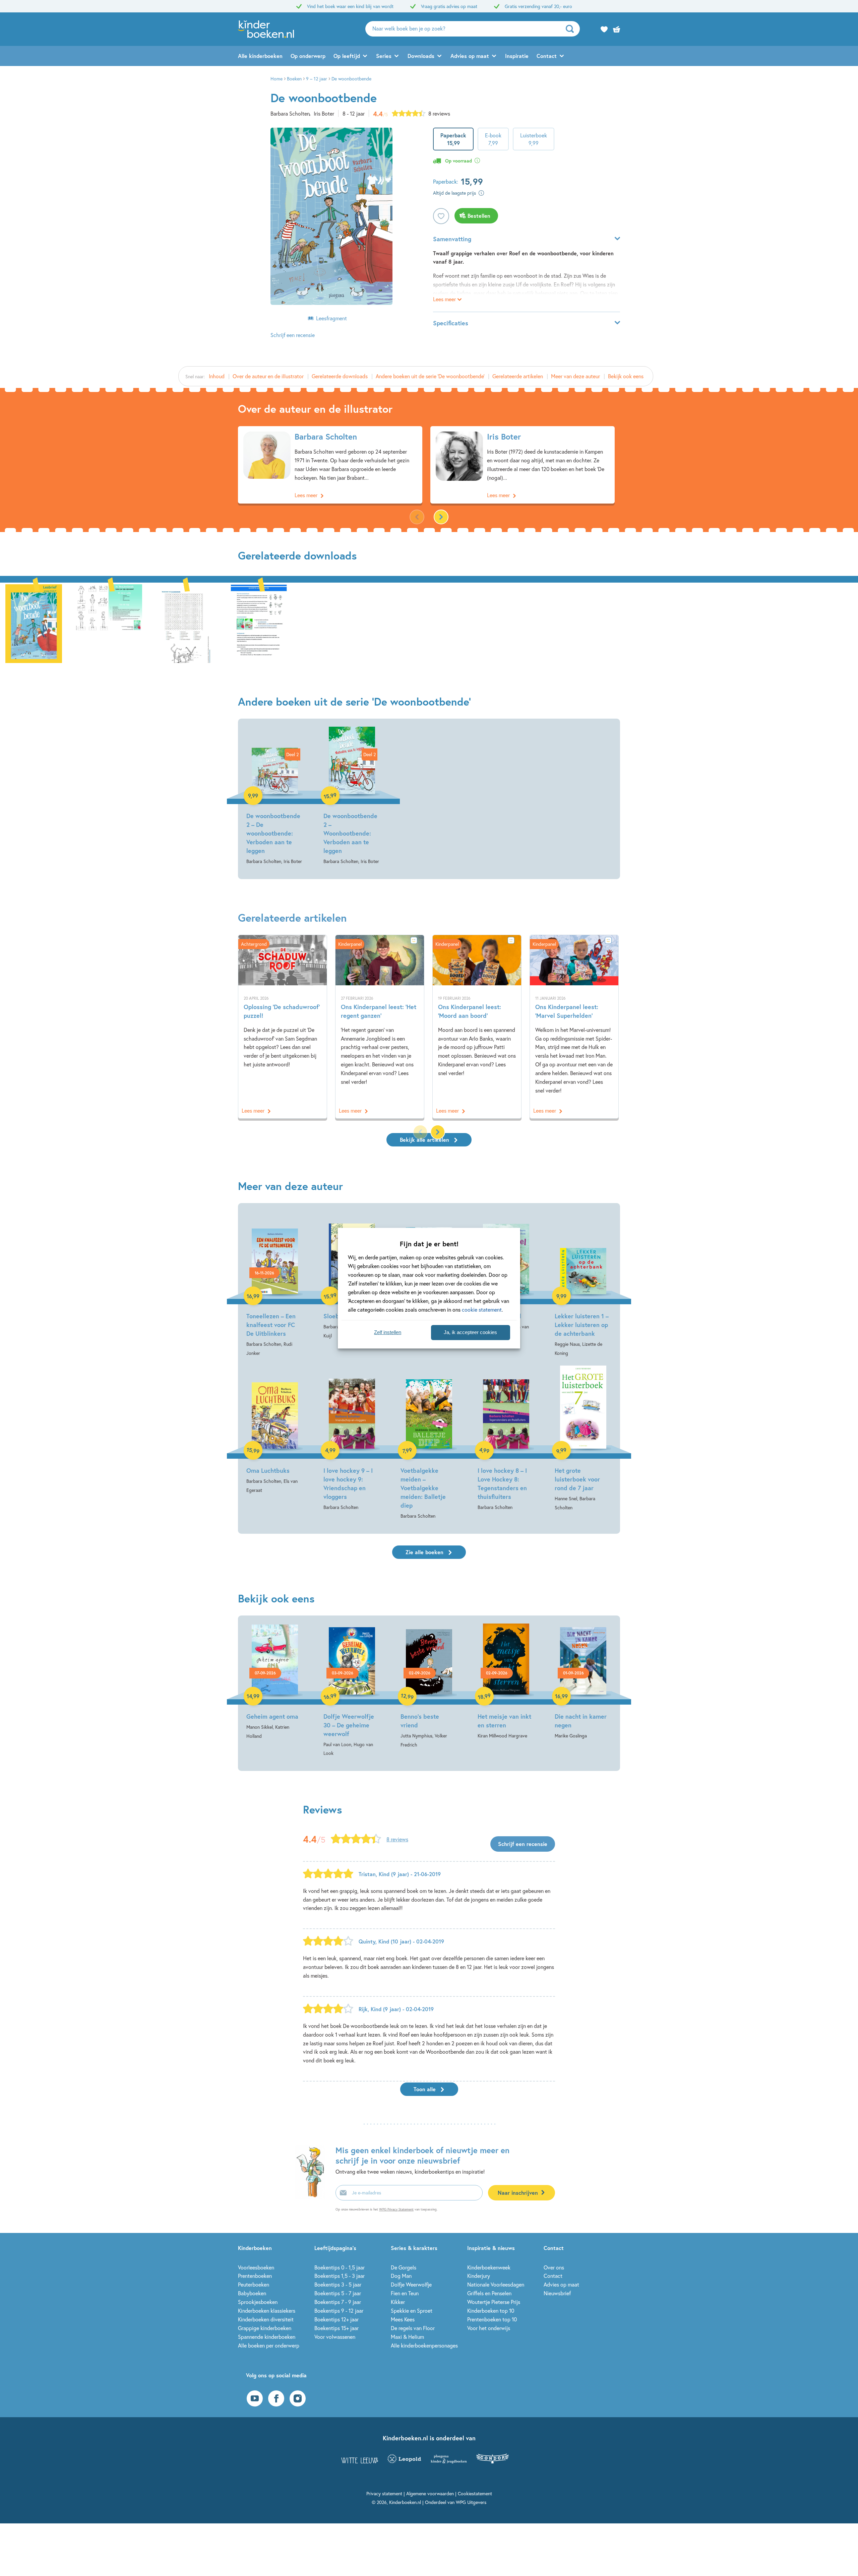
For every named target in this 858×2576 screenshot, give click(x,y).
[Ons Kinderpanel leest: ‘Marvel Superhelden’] (574, 1027)
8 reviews (439, 113)
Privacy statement (384, 2493)
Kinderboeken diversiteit (266, 2319)
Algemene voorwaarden (430, 2493)
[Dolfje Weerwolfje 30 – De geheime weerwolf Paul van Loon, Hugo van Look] (352, 1691)
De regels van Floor (413, 2328)
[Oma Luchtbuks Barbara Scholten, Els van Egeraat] (275, 1430)
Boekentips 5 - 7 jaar (338, 2293)
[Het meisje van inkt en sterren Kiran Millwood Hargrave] (506, 1682)
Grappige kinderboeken (265, 2328)
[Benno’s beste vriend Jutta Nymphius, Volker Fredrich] (429, 1686)
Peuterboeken (254, 2284)
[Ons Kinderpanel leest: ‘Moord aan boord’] (477, 1027)
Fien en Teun (405, 2293)
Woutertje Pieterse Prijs (494, 2302)
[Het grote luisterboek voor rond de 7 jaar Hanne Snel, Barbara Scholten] (583, 1439)
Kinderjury (479, 2276)
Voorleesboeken (256, 2267)
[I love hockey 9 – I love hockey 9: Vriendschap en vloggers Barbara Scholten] (352, 1439)
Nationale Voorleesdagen (496, 2284)
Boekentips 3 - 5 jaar (338, 2284)
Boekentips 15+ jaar (336, 2328)
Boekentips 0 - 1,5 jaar (340, 2267)
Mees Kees (403, 2319)
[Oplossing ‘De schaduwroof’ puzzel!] (283, 1027)
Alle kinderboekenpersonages (424, 2345)
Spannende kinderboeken (267, 2337)
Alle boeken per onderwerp (269, 2345)
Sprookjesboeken (258, 2302)
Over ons (554, 2267)
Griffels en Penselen (489, 2293)
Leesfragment (331, 318)
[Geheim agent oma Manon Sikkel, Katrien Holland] (275, 1682)
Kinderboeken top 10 (491, 2310)
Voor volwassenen (335, 2337)
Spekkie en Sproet (412, 2310)
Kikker (398, 2302)
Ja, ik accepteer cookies (470, 1332)
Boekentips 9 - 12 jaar (339, 2310)
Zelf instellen (388, 1332)
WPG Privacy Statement (396, 2209)
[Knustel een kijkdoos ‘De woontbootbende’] (109, 623)
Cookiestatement (475, 2493)
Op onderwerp (308, 56)
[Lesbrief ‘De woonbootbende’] (259, 623)
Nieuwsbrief (557, 2293)
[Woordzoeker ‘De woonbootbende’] (184, 623)
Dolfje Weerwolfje (411, 2284)
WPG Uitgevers (471, 2502)
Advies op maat (470, 56)
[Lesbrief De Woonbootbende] (34, 623)
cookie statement (482, 1309)
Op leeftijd (347, 56)
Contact (547, 56)
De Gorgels (404, 2267)
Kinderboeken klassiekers (267, 2310)
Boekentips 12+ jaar (336, 2319)
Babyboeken (252, 2293)
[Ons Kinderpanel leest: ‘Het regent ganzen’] (380, 1027)
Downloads (421, 56)
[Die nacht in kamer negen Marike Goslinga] (583, 1682)
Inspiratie (517, 56)
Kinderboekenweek (489, 2267)
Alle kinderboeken (260, 56)
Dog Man (401, 2276)
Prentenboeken (255, 2276)
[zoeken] (572, 29)
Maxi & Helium (407, 2337)
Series (384, 56)
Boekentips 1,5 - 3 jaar (340, 2276)
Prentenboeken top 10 (492, 2319)
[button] (441, 517)
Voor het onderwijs (489, 2328)
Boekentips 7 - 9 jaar (338, 2302)
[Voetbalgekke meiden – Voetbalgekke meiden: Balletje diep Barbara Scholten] (429, 1443)
